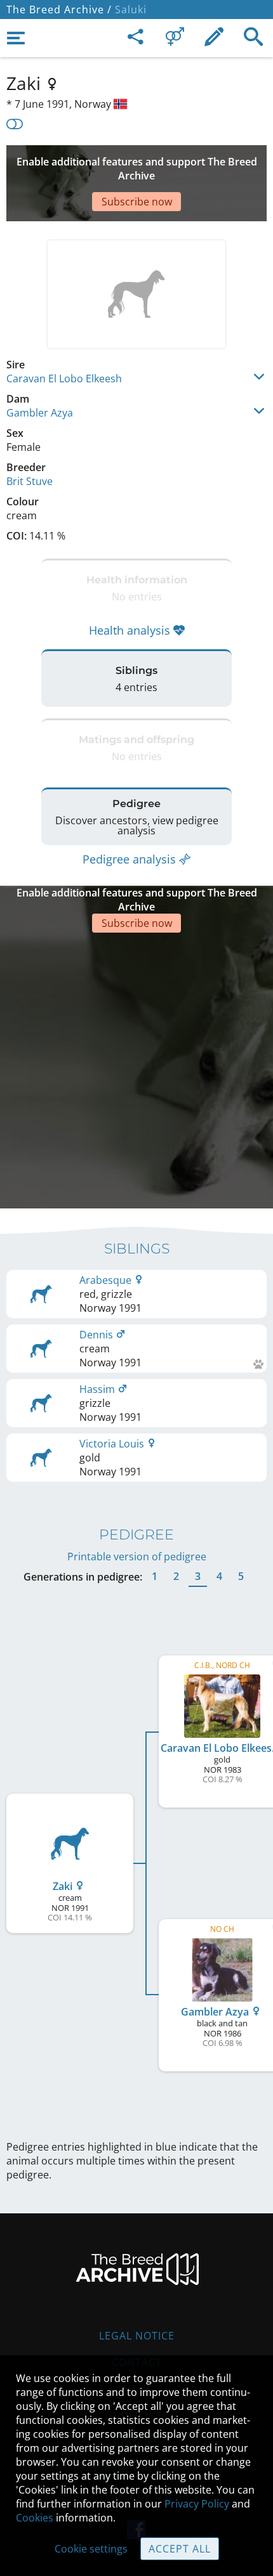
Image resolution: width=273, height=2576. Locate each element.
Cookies (35, 2518)
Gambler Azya (40, 413)
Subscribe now (137, 202)
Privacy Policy (197, 2504)
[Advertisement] (136, 1069)
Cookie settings (91, 2549)
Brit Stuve (30, 481)
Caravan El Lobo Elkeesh (64, 379)
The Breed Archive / (59, 10)
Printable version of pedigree (137, 1557)
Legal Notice (137, 2336)
